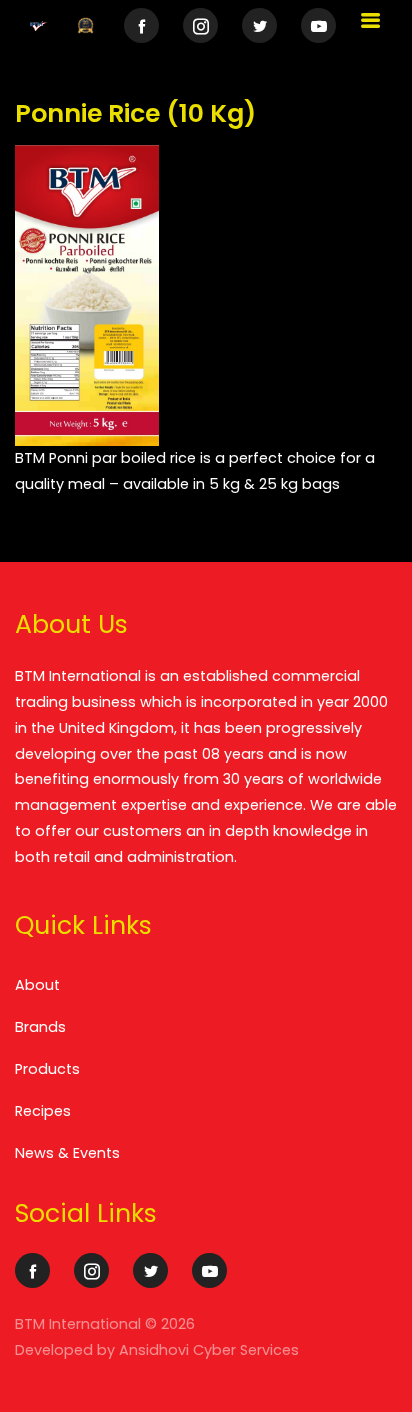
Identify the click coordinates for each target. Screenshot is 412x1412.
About (37, 985)
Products (47, 1069)
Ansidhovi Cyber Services (209, 1350)
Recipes (43, 1111)
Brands (40, 1027)
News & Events (67, 1153)
